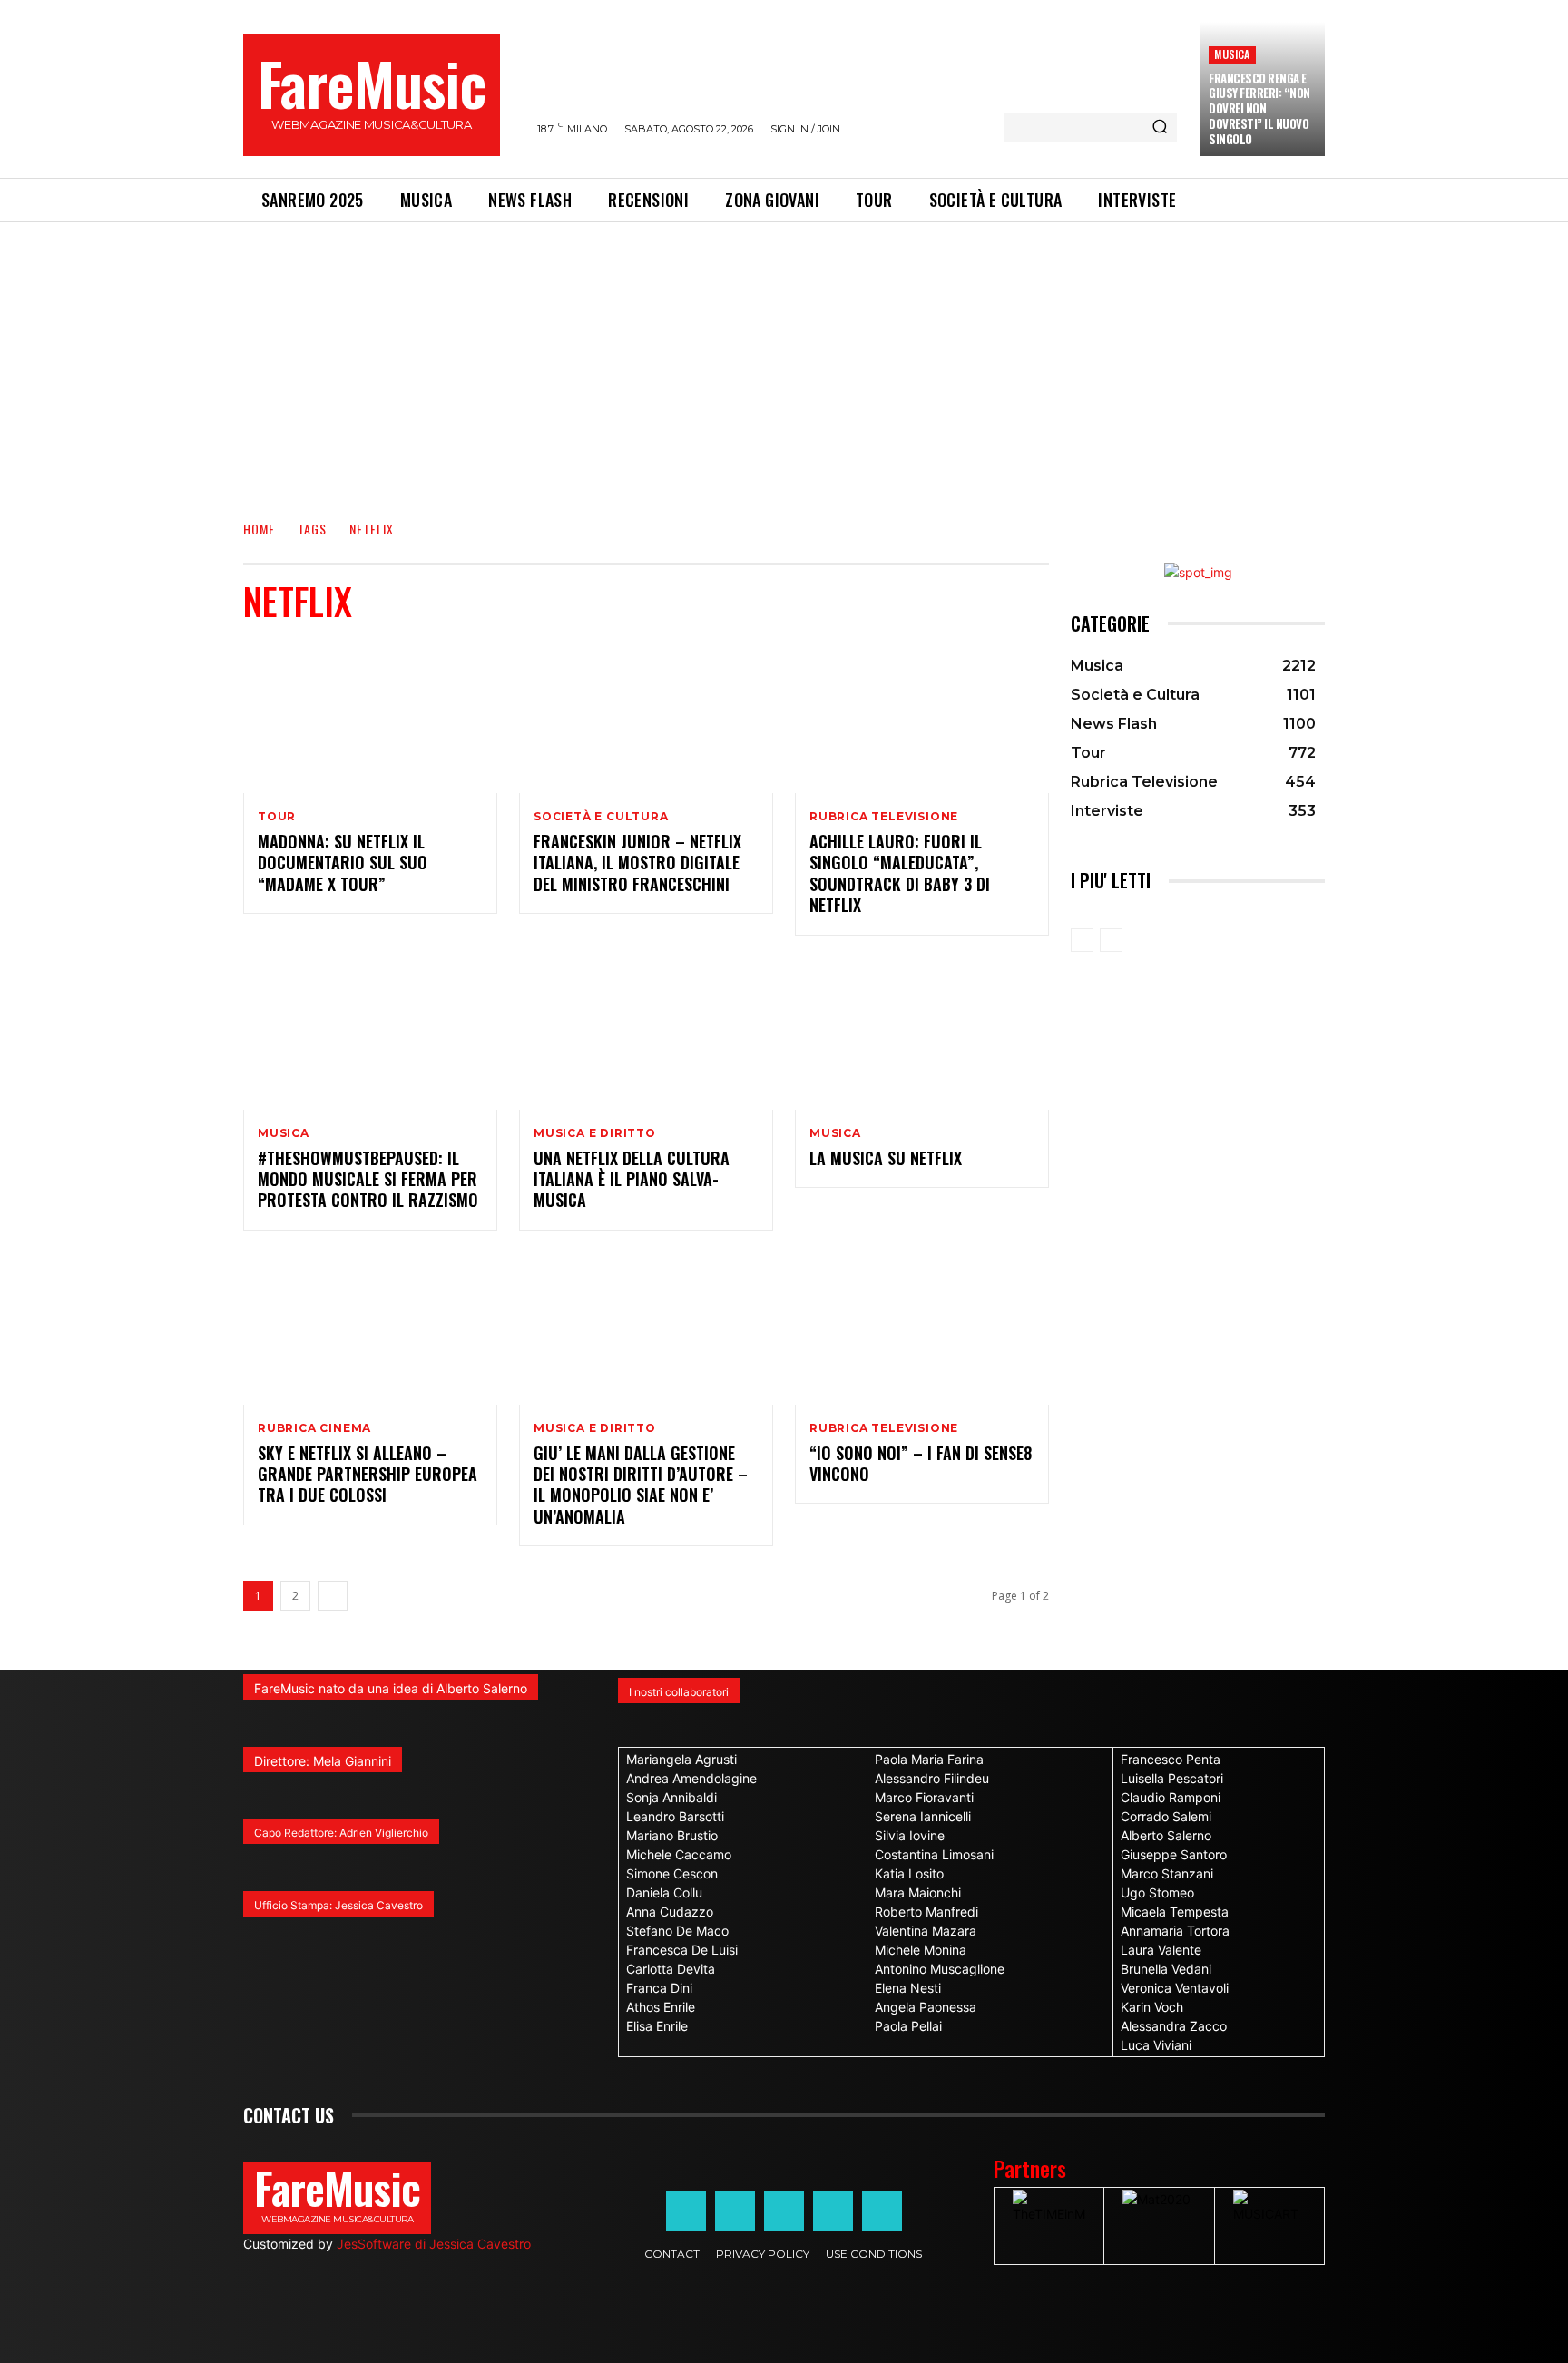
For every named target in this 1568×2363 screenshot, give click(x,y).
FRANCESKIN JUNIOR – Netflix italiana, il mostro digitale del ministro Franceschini (637, 863)
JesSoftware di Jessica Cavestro (434, 2244)
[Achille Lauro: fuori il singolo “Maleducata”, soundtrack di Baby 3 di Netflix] (922, 717)
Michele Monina (921, 1950)
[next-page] (333, 1596)
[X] (833, 2211)
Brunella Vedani (1166, 1969)
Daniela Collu (664, 1892)
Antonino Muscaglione (940, 1969)
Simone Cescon (672, 1873)
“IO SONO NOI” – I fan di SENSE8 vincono (921, 1463)
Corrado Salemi (1166, 1816)
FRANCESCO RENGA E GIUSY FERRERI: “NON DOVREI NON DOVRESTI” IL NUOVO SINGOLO (1259, 109)
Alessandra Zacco (1174, 2026)
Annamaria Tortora (1175, 1931)
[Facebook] (686, 2211)
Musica (1232, 54)
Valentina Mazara (926, 1931)
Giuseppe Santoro (1174, 1854)
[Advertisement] (784, 358)
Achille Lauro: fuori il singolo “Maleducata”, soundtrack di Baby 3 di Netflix (900, 873)
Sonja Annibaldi (671, 1797)
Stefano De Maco (677, 1931)
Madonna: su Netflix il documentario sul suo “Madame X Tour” (343, 863)
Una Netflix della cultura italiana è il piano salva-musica (632, 1179)
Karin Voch (1152, 2007)
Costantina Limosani (934, 1854)
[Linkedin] (784, 2211)
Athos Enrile (661, 2007)
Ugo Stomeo (1157, 1892)
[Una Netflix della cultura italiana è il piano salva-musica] (646, 1034)
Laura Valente (1161, 1950)
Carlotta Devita (671, 1969)
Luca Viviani (1156, 2045)
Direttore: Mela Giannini (323, 1761)
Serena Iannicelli (923, 1816)
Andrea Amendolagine (691, 1778)
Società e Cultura (601, 817)
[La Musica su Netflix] (922, 1034)
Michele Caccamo (679, 1854)
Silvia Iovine (910, 1835)
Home (259, 529)
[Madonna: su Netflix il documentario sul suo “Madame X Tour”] (370, 717)
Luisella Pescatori (1172, 1778)
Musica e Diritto (595, 1133)
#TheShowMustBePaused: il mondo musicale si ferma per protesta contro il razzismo (368, 1179)
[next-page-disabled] (1111, 940)
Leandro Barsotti (675, 1816)
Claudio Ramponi (1171, 1797)
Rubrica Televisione (884, 817)
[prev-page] (1082, 940)
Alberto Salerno (1166, 1835)
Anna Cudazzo (670, 1912)
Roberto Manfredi (926, 1912)
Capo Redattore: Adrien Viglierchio (341, 1833)
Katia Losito (909, 1873)
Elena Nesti (908, 1988)
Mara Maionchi (918, 1892)
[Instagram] (735, 2211)
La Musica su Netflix (886, 1158)
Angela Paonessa (926, 2007)
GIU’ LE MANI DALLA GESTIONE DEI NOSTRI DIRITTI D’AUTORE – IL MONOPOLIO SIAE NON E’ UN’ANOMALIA (641, 1485)
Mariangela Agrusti (681, 1759)
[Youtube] (882, 2211)
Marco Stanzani (1167, 1873)
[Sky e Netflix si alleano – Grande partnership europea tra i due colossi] (370, 1329)
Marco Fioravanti (924, 1797)
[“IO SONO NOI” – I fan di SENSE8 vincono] (922, 1329)
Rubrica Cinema (314, 1428)
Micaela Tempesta (1175, 1912)
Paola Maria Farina (929, 1759)
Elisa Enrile (657, 2026)
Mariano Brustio (672, 1835)
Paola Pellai (908, 2026)
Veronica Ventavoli (1175, 1988)
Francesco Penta (1171, 1759)
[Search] (1160, 128)
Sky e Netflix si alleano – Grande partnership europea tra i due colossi (367, 1474)
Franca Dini (659, 1988)
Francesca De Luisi (682, 1950)
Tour (277, 817)
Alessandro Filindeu (932, 1778)
